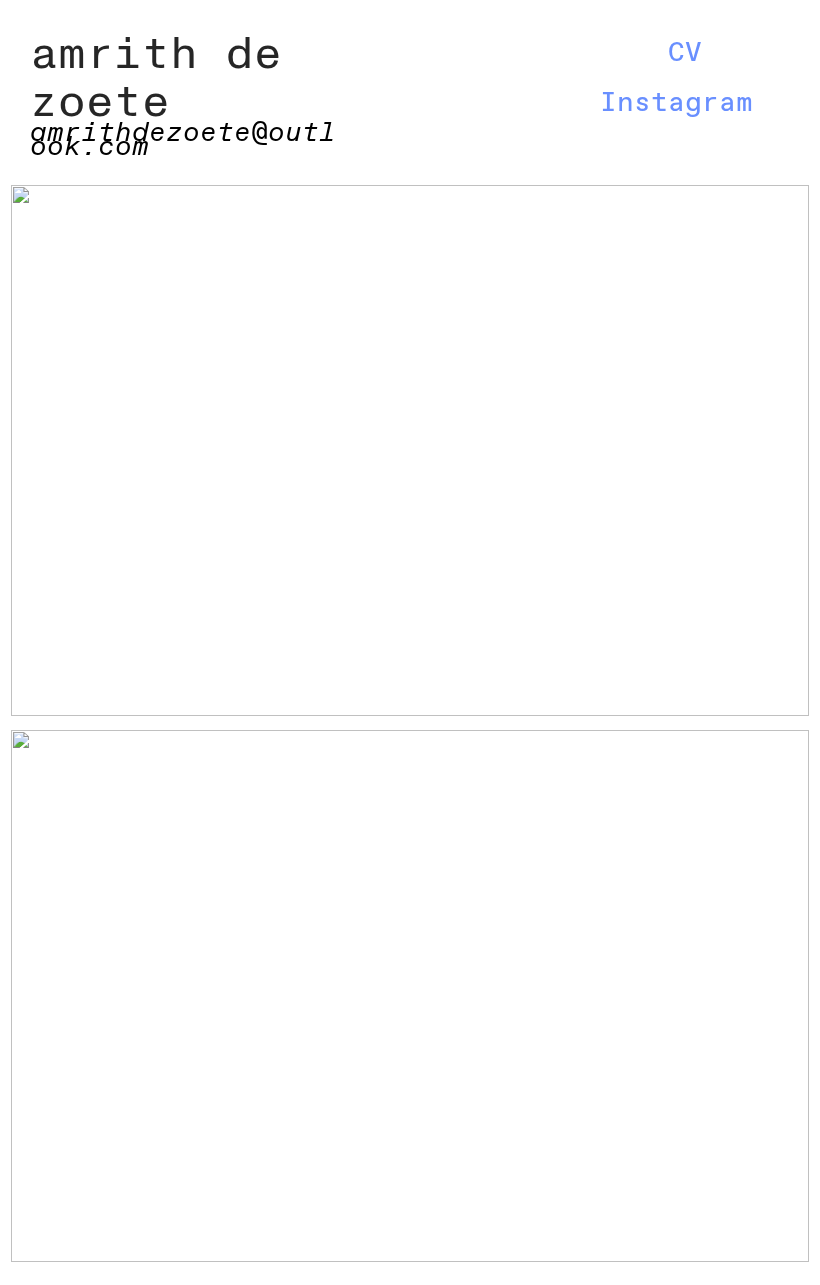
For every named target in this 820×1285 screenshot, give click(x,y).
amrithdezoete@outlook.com (183, 140)
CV (685, 53)
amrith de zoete (156, 78)
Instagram (676, 103)
